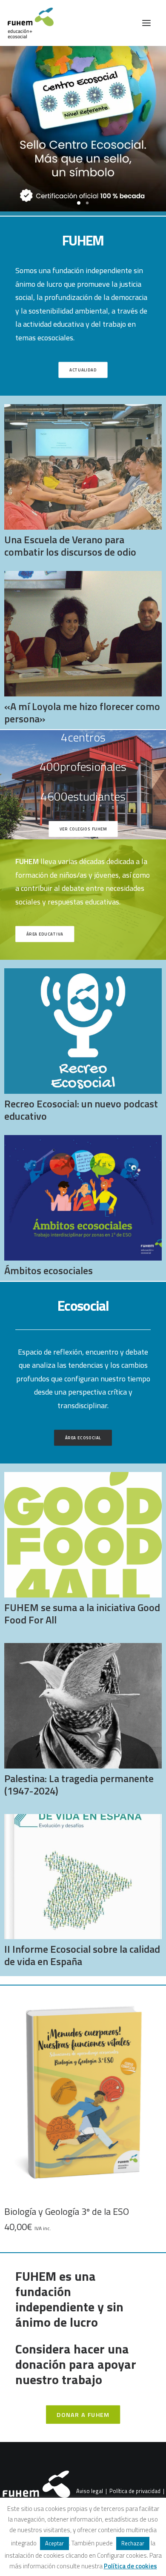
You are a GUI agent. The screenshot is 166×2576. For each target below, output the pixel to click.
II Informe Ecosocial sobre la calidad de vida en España (82, 1955)
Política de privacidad (135, 2491)
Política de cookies (130, 2566)
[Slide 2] (87, 203)
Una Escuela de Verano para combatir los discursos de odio (70, 546)
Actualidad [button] (83, 370)
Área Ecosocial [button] (83, 1438)
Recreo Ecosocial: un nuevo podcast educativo (81, 1110)
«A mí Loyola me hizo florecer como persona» (82, 712)
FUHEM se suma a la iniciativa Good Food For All (82, 1613)
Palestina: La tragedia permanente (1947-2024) (79, 1784)
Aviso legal (90, 2491)
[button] (146, 23)
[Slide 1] (79, 203)
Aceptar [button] (54, 2543)
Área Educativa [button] (45, 934)
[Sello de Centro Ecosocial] (83, 131)
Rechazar (133, 2543)
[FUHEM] (27, 23)
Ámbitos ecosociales (49, 1270)
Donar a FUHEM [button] (83, 2415)
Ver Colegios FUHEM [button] (83, 829)
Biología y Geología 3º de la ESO (67, 2211)
